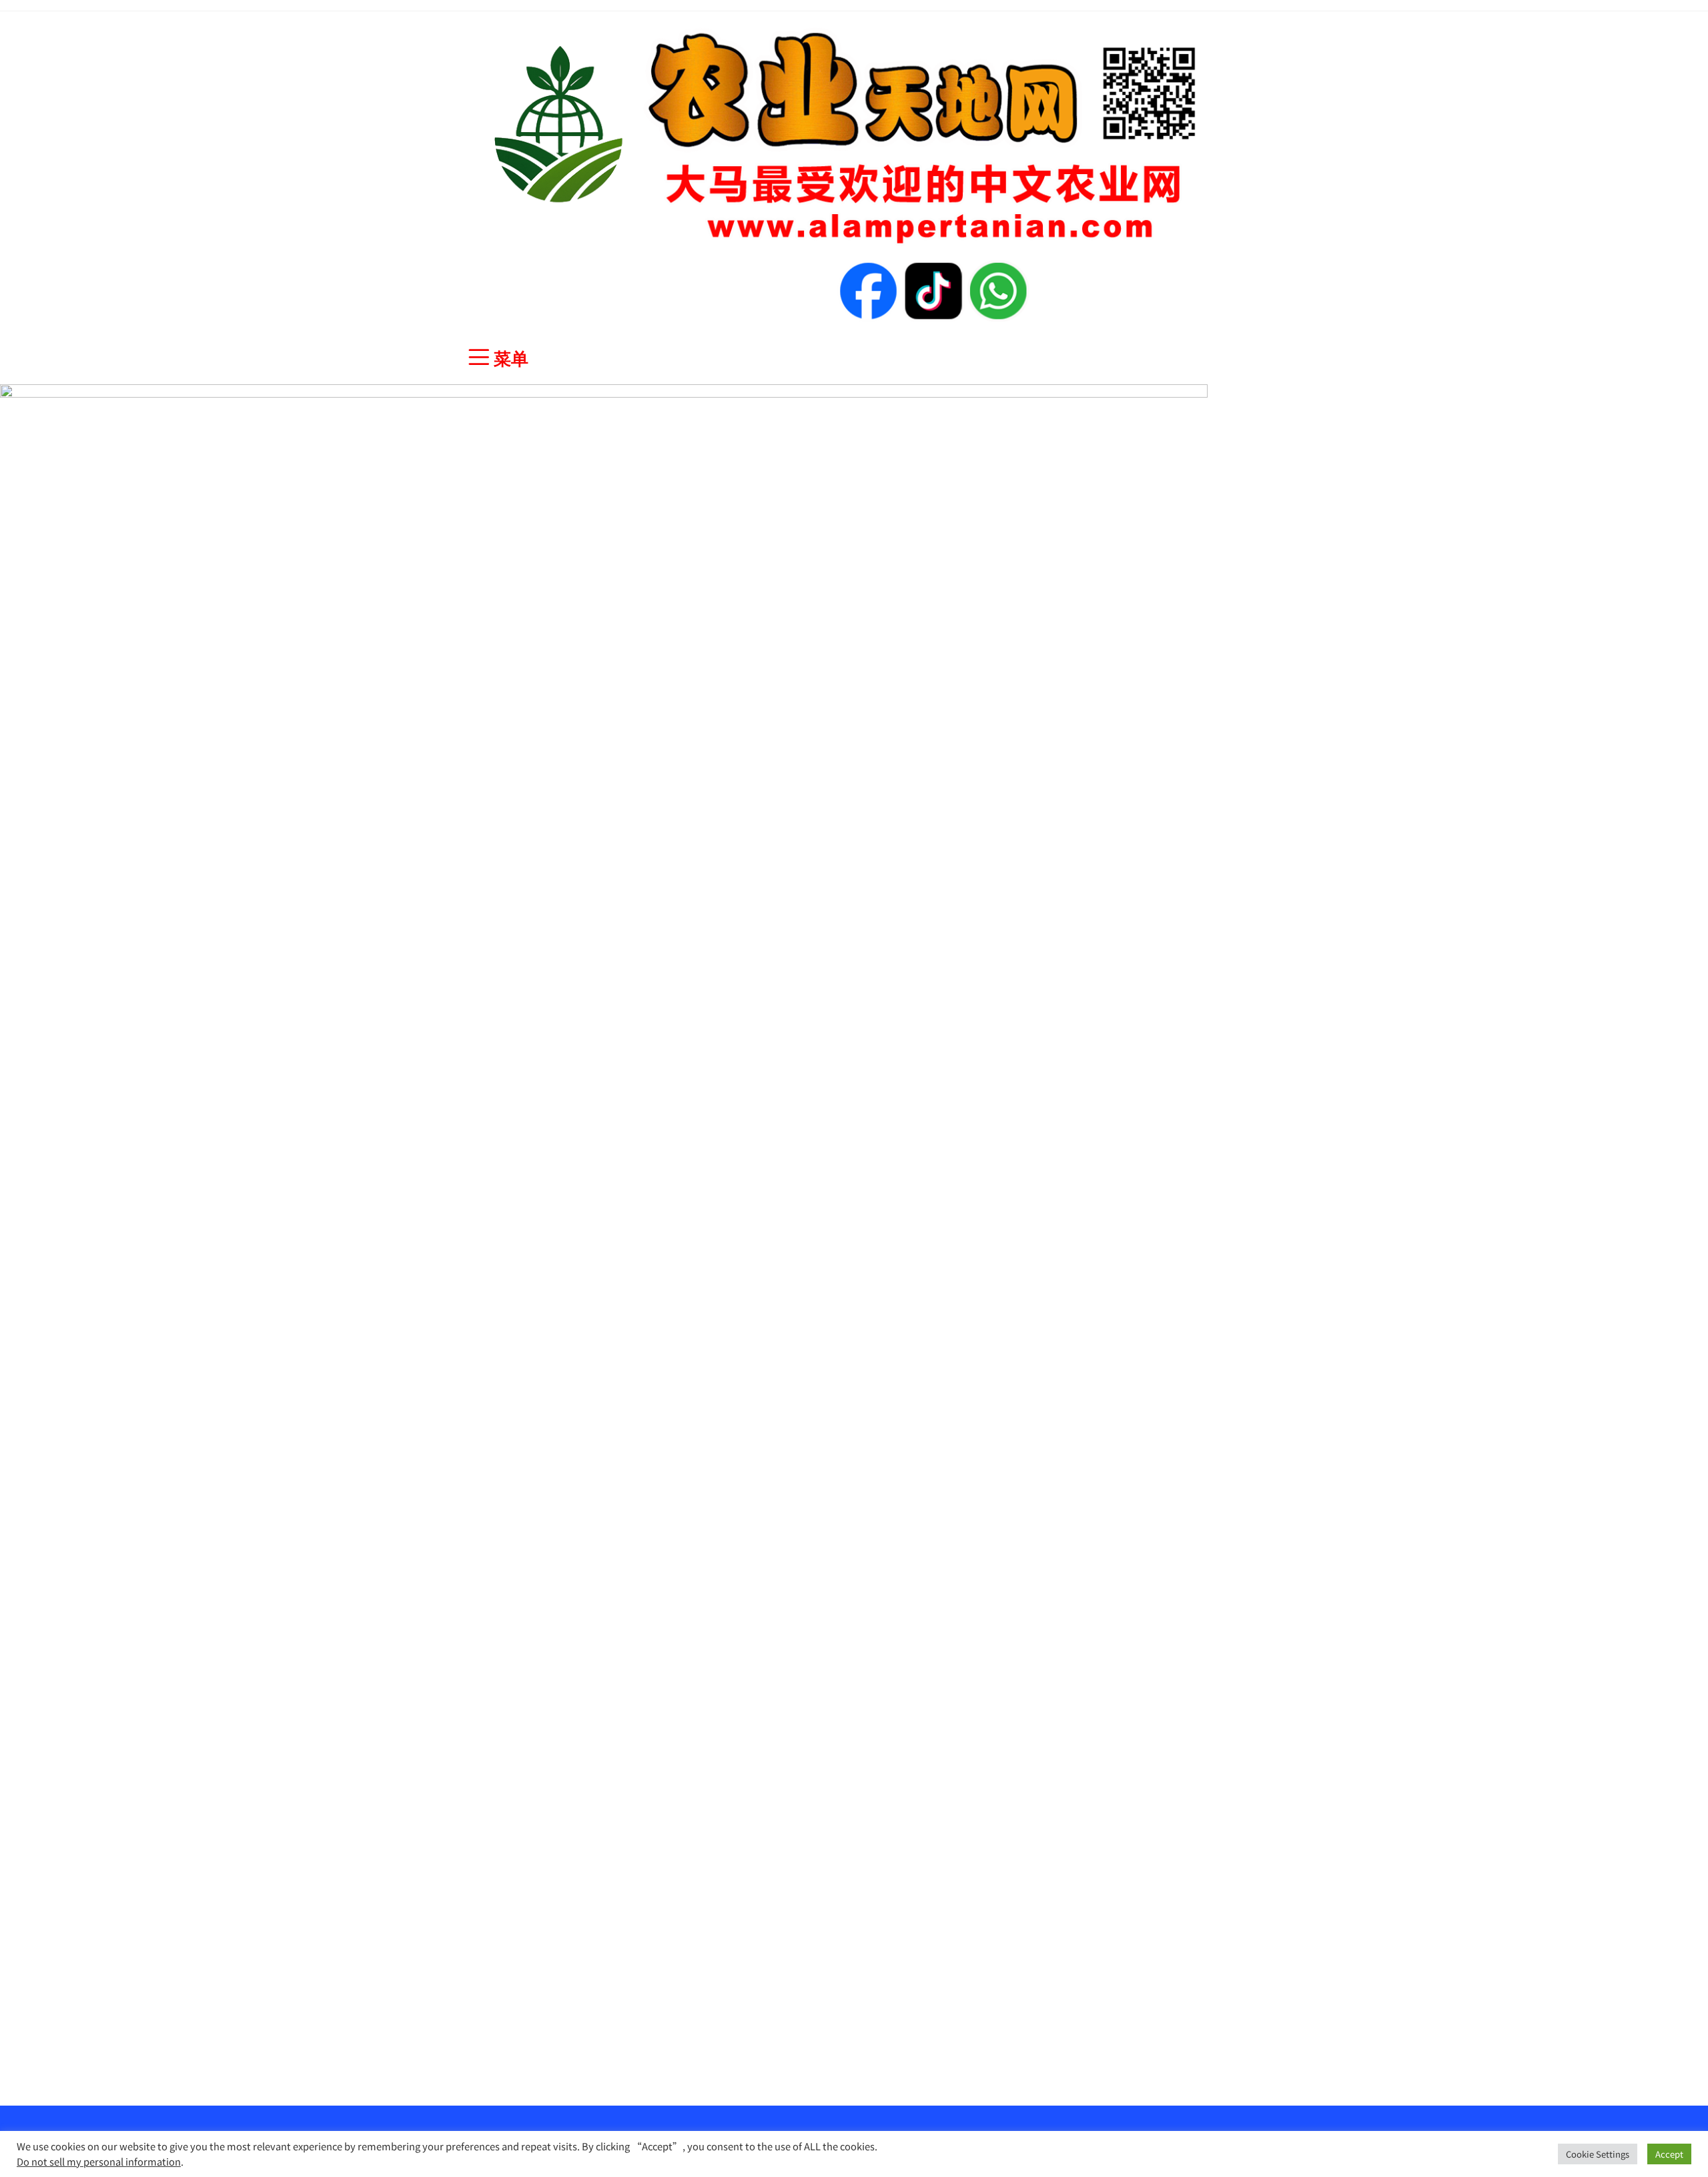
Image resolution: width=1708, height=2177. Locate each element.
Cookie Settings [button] (1598, 2154)
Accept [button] (1669, 2154)
